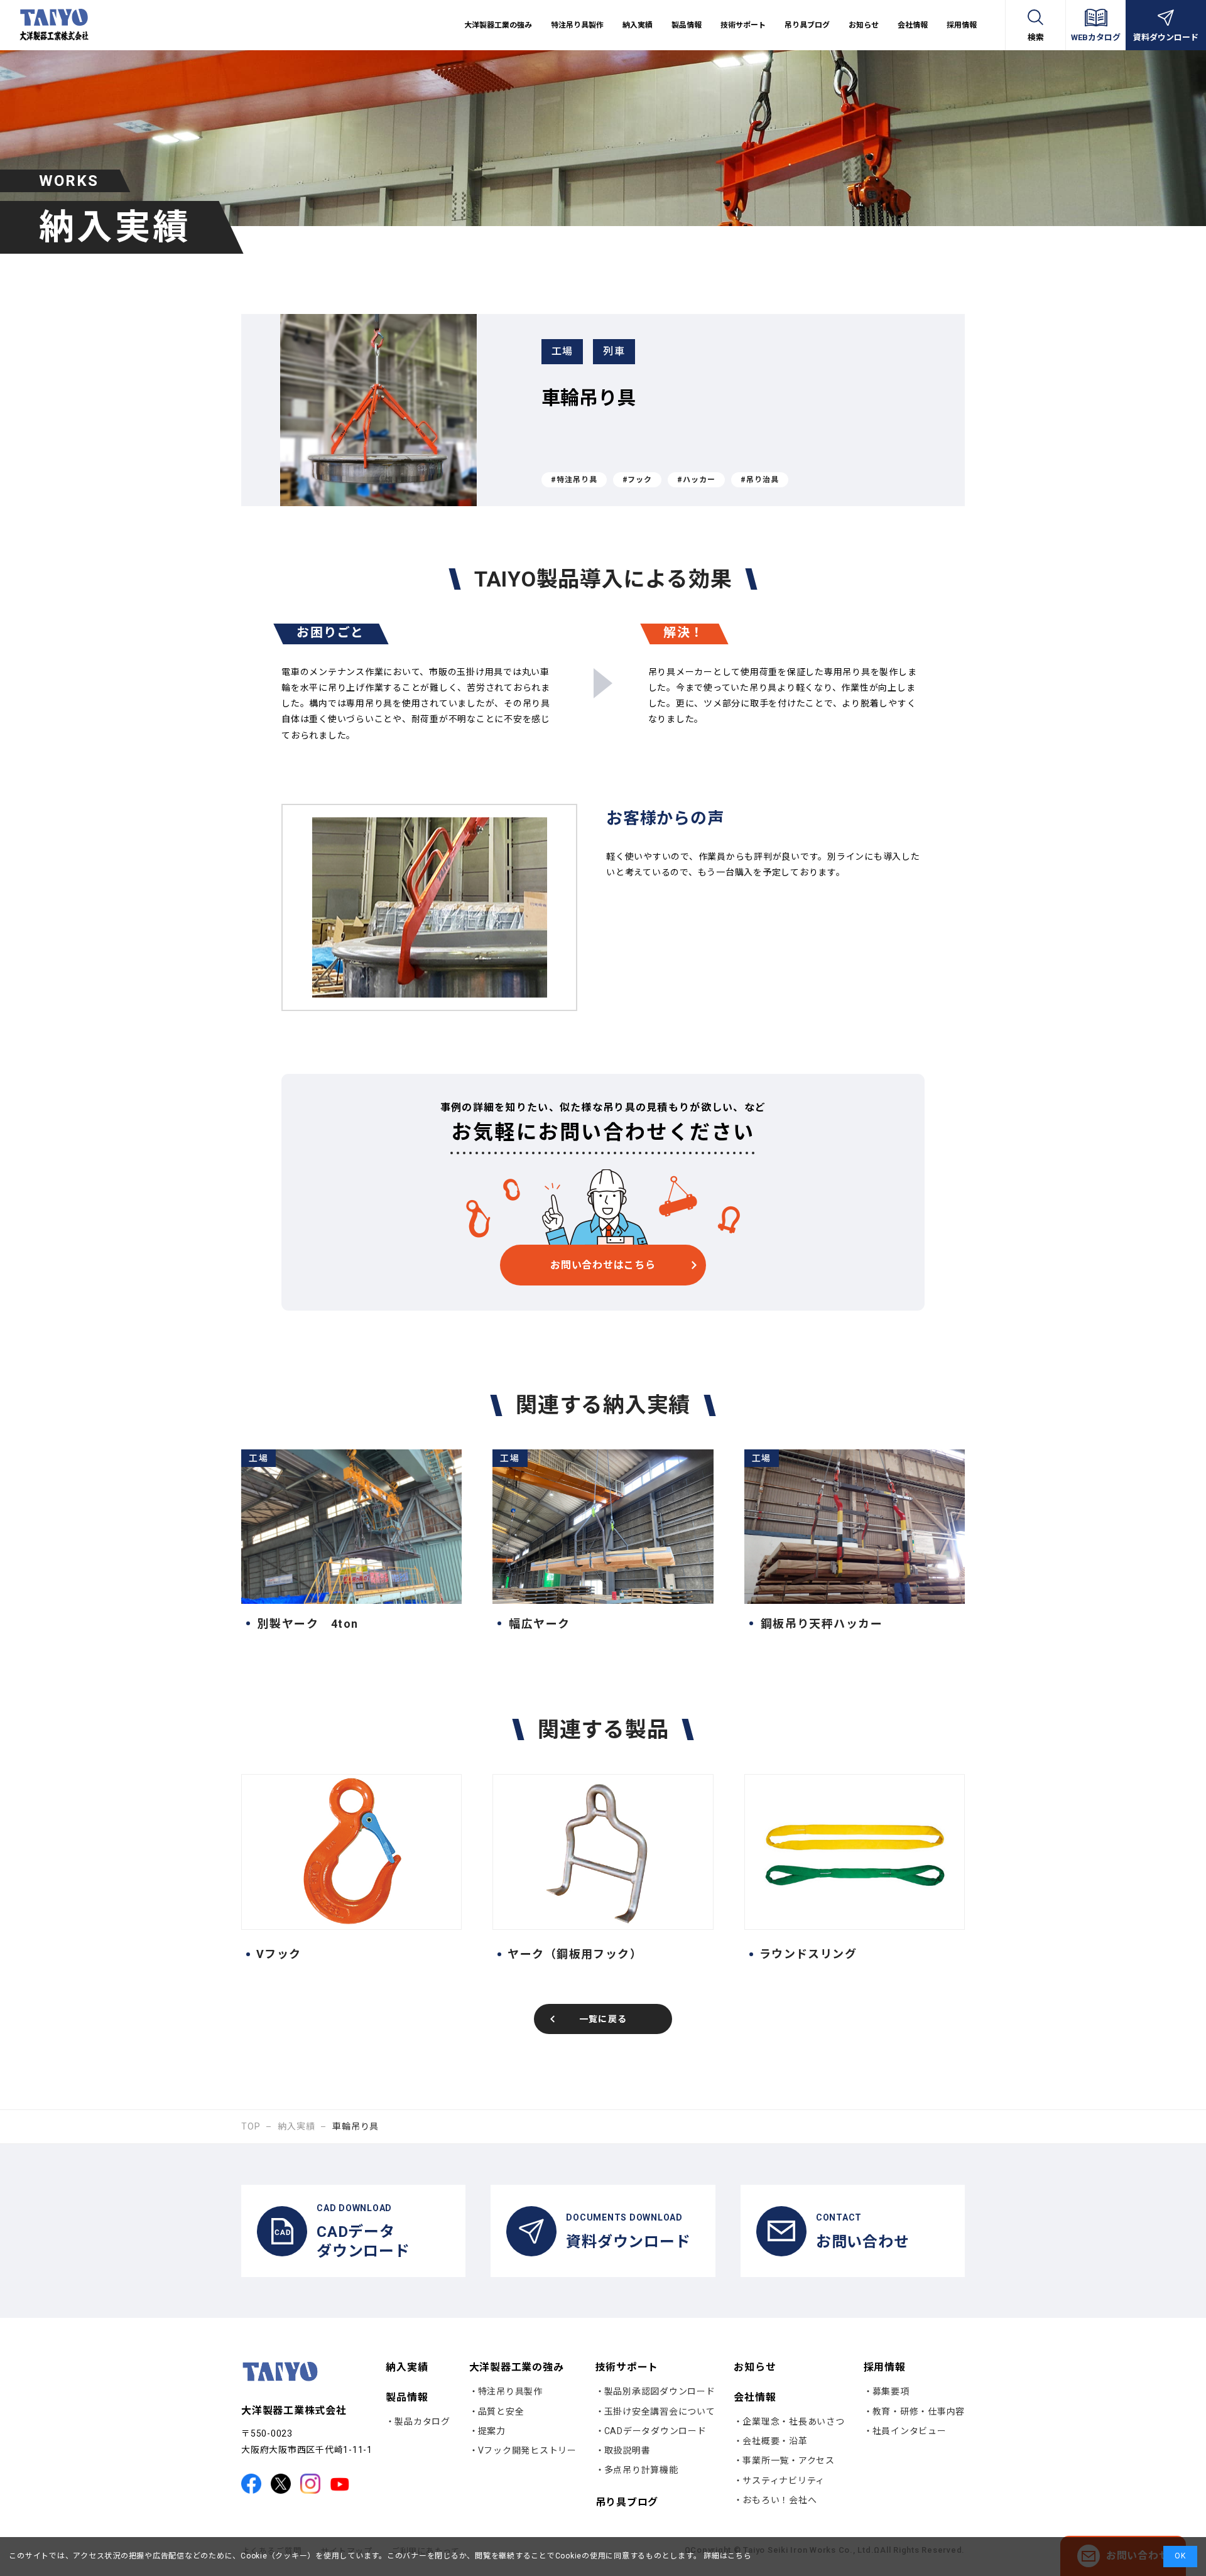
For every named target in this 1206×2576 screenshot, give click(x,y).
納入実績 (638, 25)
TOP (251, 2126)
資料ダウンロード (1166, 37)
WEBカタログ (1096, 37)
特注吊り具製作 (577, 25)
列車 (614, 351)
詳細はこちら (726, 2556)
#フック (638, 480)
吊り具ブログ (807, 25)
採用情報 (885, 2367)
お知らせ (864, 25)
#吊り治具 (760, 480)
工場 (562, 351)
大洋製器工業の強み (517, 2367)
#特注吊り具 (574, 480)
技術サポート (627, 2367)
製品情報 (407, 2397)
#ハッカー (696, 480)
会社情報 (755, 2397)
